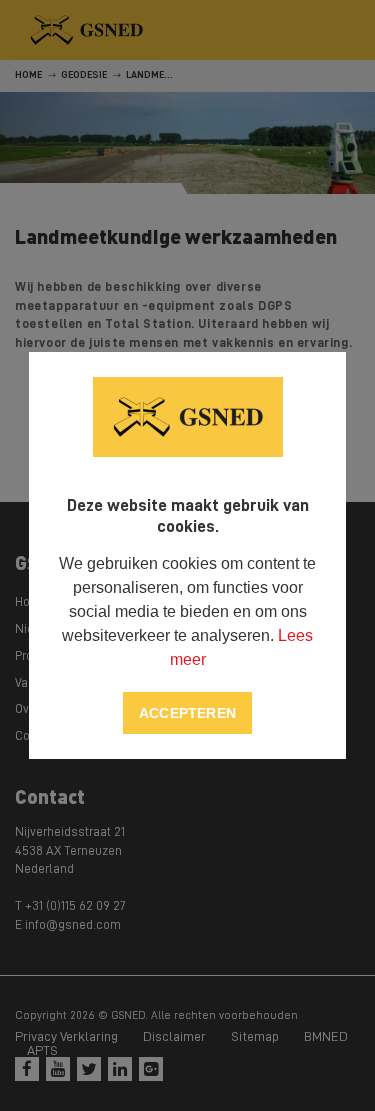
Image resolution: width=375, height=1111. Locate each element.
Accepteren (187, 713)
